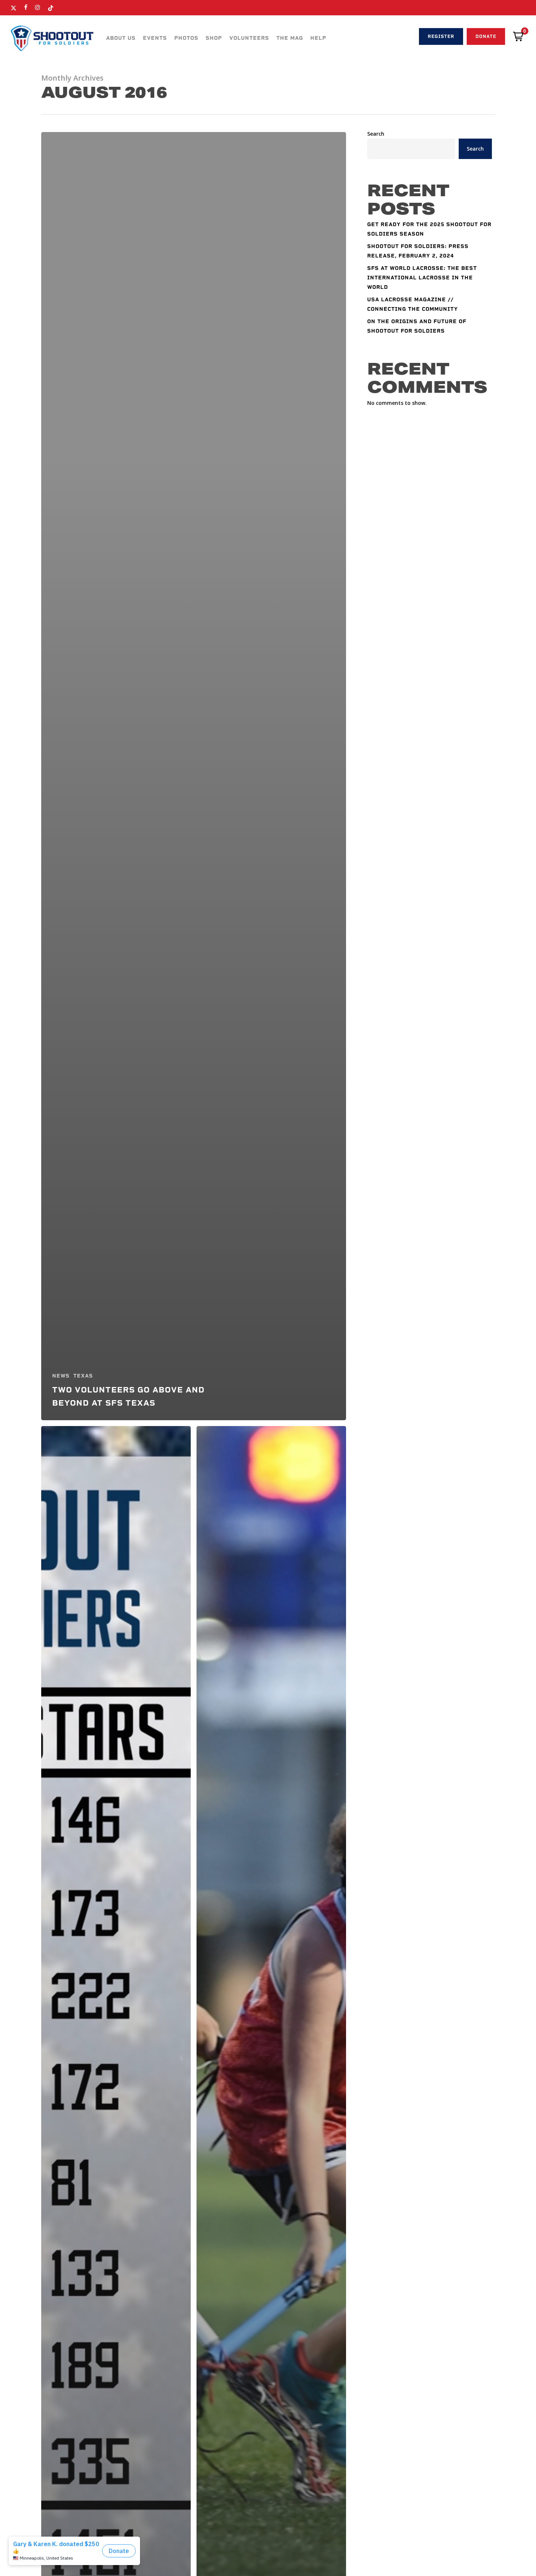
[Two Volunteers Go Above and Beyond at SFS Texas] (194, 776)
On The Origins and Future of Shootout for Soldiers (417, 326)
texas (83, 1376)
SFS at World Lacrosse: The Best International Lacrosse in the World (422, 278)
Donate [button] (486, 36)
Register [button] (441, 36)
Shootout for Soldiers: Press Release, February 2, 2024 (418, 251)
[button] (518, 36)
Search (376, 134)
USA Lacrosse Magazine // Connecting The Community (413, 304)
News (61, 1376)
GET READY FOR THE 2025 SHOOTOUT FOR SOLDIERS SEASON (429, 229)
